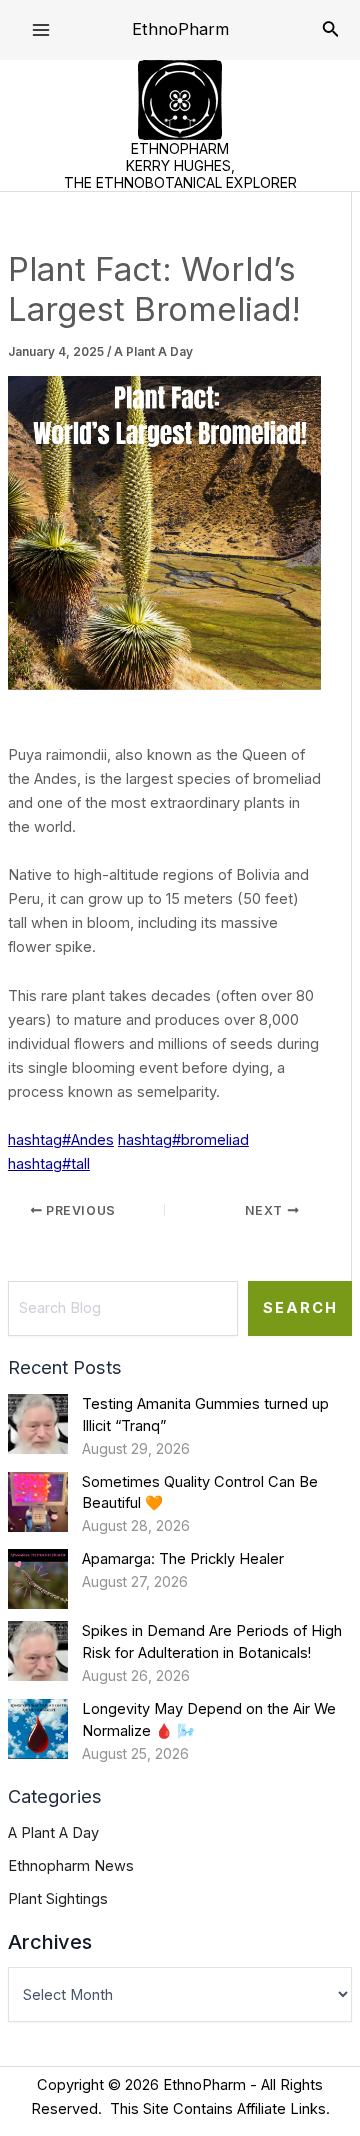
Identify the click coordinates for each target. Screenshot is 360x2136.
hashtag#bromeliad (183, 1140)
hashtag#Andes (61, 1140)
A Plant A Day (153, 352)
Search (300, 1308)
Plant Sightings (58, 1899)
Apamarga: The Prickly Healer (183, 1559)
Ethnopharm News (71, 1866)
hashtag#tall (49, 1164)
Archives (50, 1942)
